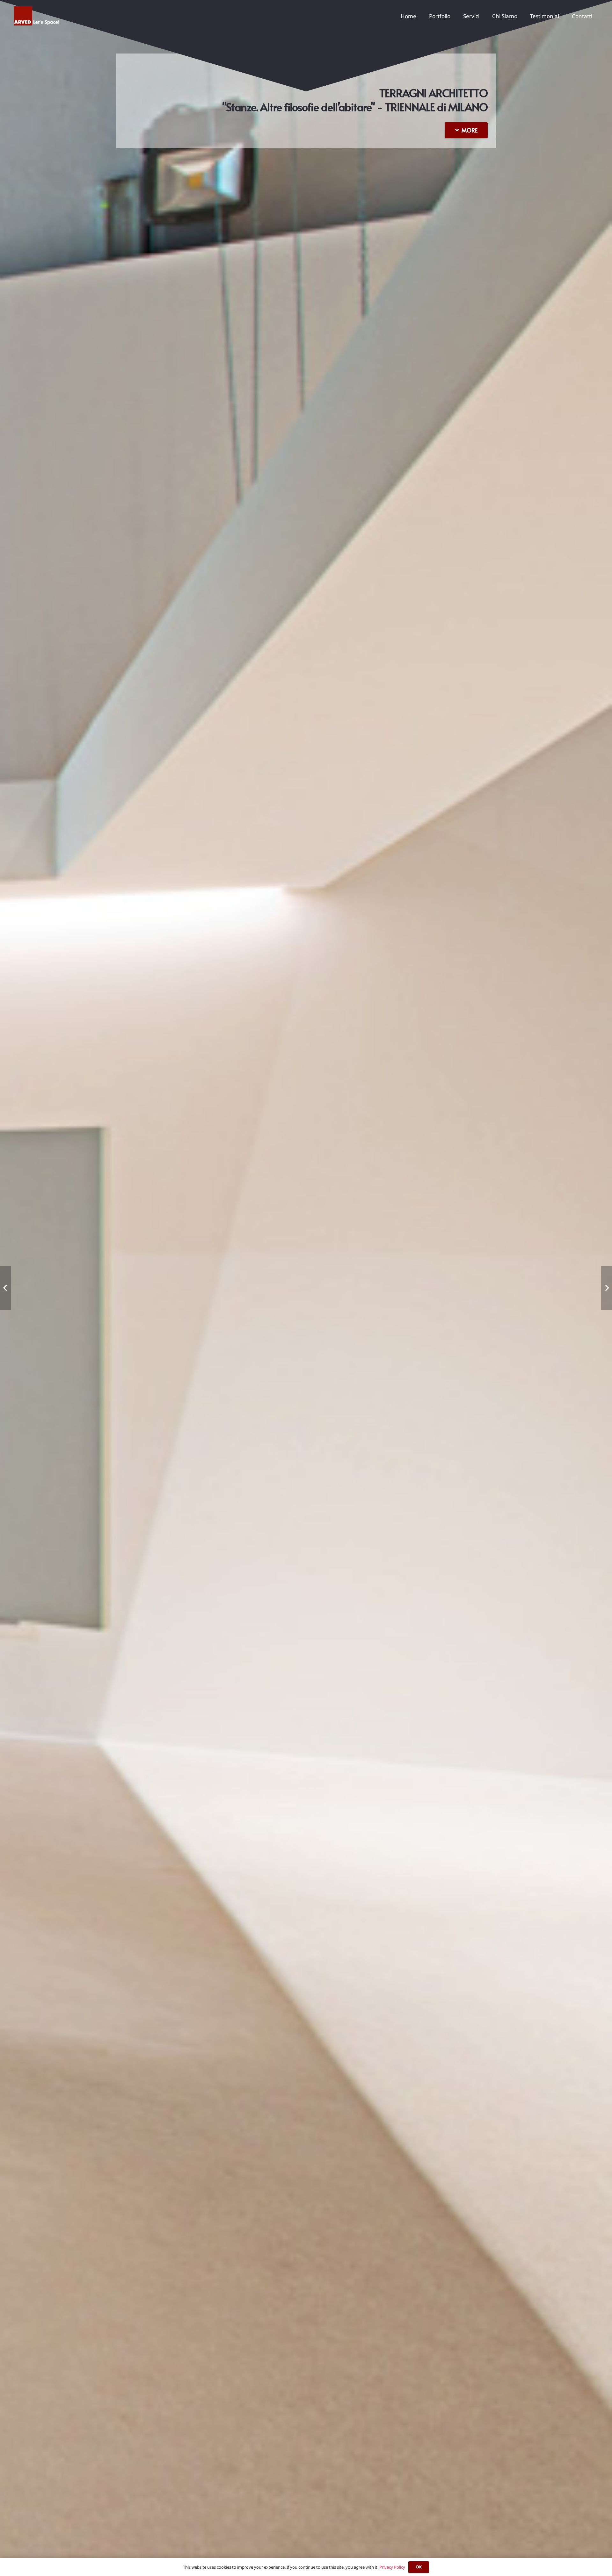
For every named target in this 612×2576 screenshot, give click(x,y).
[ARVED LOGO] (37, 16)
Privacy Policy (392, 2567)
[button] (522, 16)
